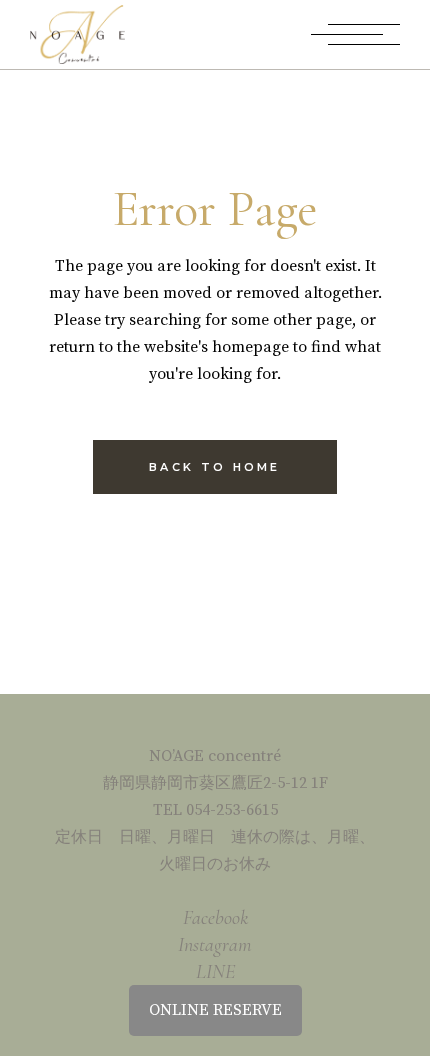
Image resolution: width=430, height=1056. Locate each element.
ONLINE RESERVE (215, 1010)
